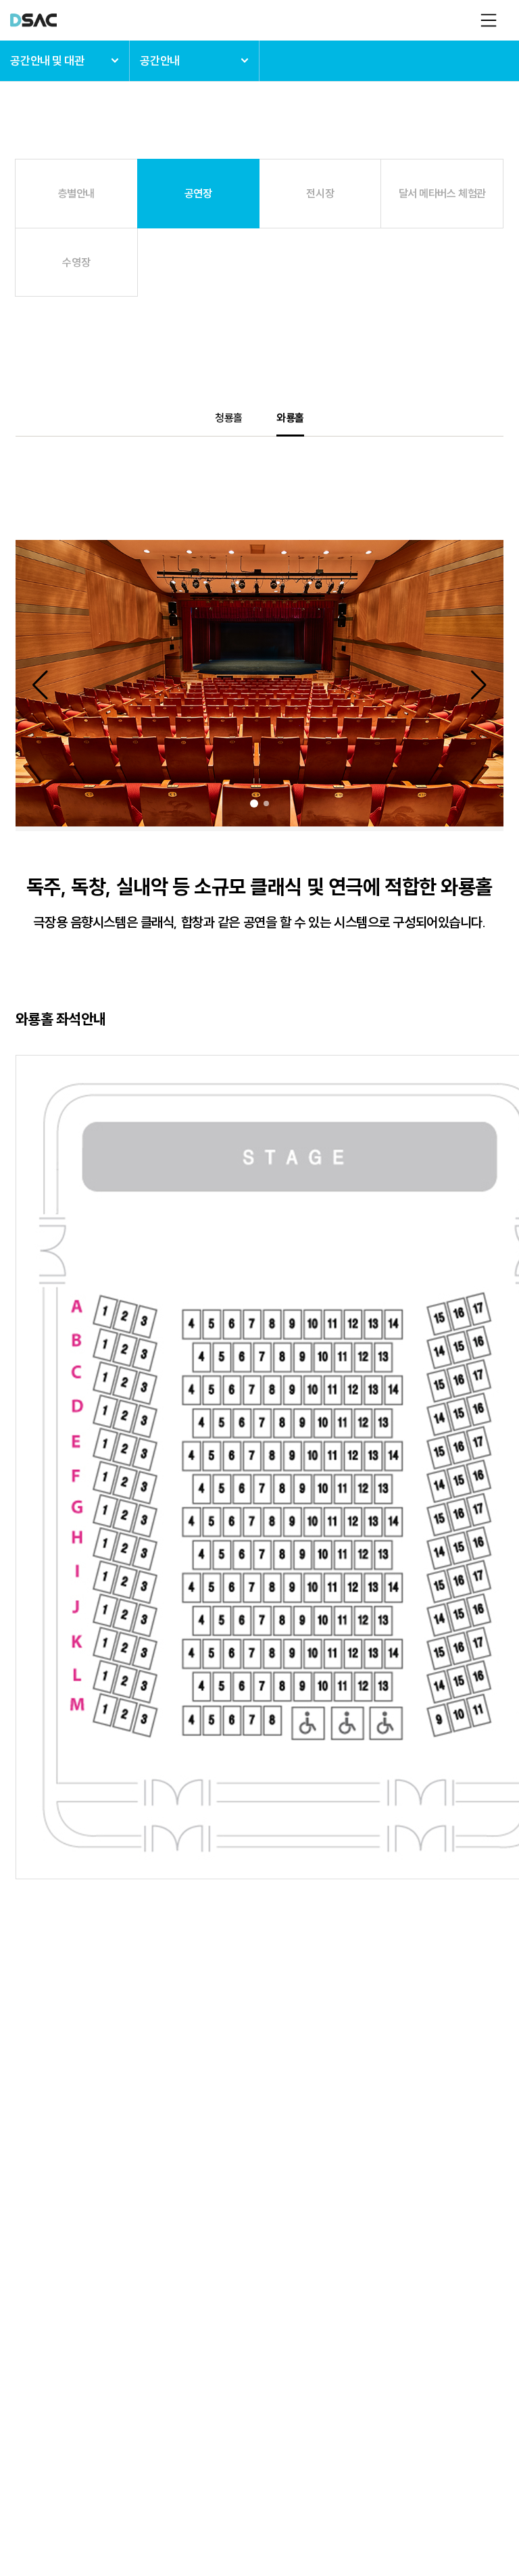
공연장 (198, 193)
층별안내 (76, 193)
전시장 (320, 193)
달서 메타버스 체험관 (442, 193)
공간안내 (159, 60)
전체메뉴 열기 (489, 20)
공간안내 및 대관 (47, 60)
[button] (65, 685)
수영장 (76, 262)
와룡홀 (290, 418)
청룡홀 (229, 418)
